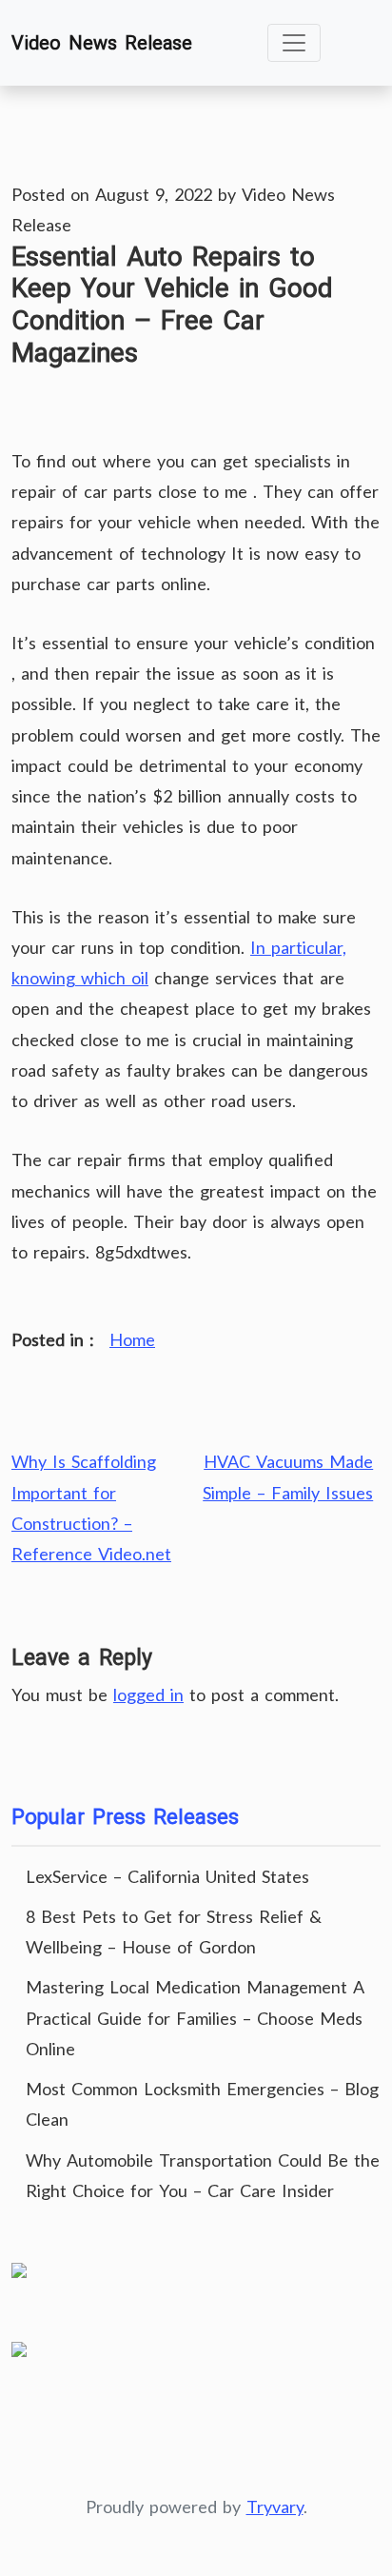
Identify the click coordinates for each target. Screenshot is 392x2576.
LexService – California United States (167, 1876)
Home (132, 1339)
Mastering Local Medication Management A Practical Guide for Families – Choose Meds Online (195, 2017)
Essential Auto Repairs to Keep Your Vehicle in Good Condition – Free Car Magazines (172, 305)
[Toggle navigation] (294, 43)
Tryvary (275, 2507)
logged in (148, 1694)
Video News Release (102, 43)
